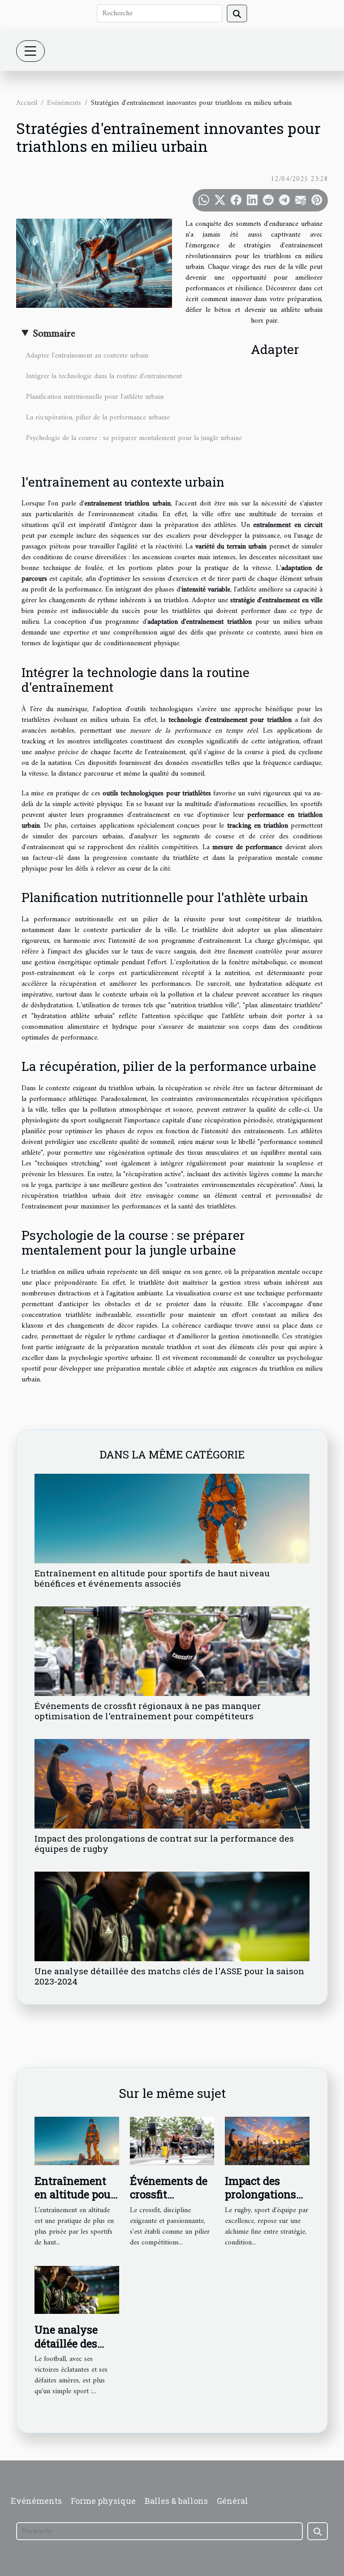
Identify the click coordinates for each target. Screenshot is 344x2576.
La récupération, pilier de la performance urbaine (98, 418)
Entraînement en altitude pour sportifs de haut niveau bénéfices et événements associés (152, 1578)
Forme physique (103, 2501)
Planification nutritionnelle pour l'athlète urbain (95, 397)
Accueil (27, 103)
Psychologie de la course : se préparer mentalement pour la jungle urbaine (134, 438)
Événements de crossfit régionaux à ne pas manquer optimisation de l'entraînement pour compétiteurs (148, 1711)
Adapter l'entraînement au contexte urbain (87, 356)
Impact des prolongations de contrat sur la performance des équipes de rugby (164, 1843)
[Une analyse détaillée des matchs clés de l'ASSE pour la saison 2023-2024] (172, 1916)
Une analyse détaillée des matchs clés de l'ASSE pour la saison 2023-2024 (169, 1976)
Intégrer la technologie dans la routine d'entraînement (104, 376)
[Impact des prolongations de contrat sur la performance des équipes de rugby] (172, 1784)
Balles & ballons (176, 2501)
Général (232, 2501)
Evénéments (64, 103)
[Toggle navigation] (30, 51)
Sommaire (54, 334)
